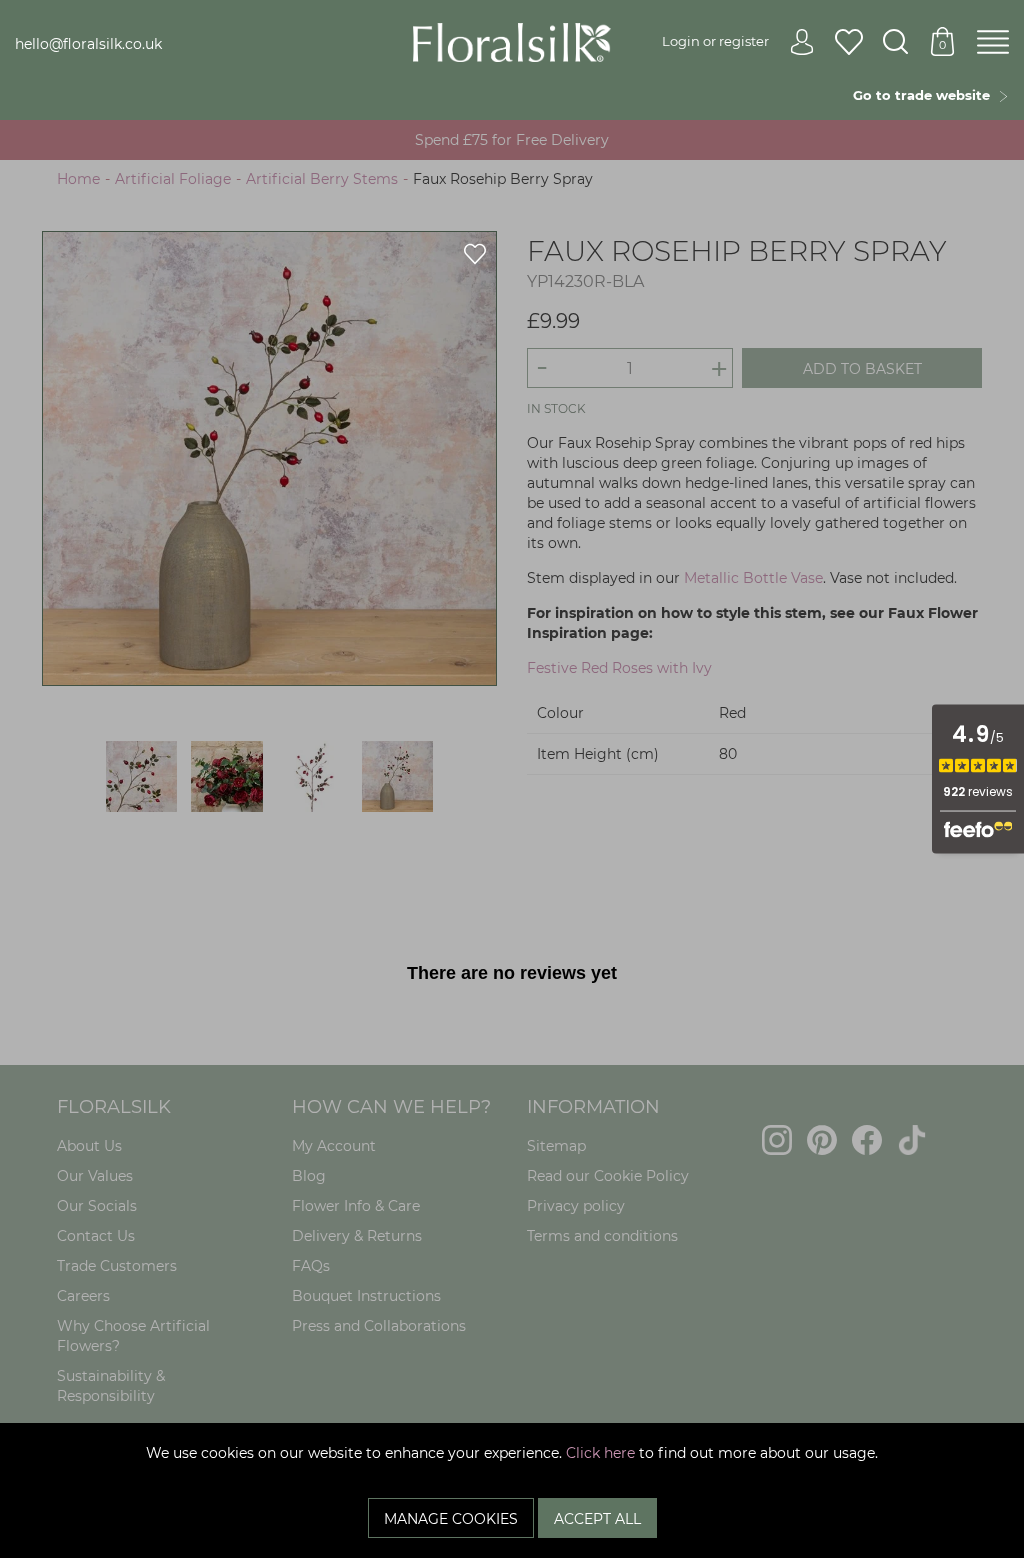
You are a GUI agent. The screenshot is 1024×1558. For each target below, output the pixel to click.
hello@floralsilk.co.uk (88, 44)
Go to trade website (925, 95)
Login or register (715, 41)
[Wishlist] (849, 43)
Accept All (597, 1519)
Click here (600, 1453)
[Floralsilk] (512, 41)
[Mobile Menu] (993, 43)
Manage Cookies (451, 1519)
